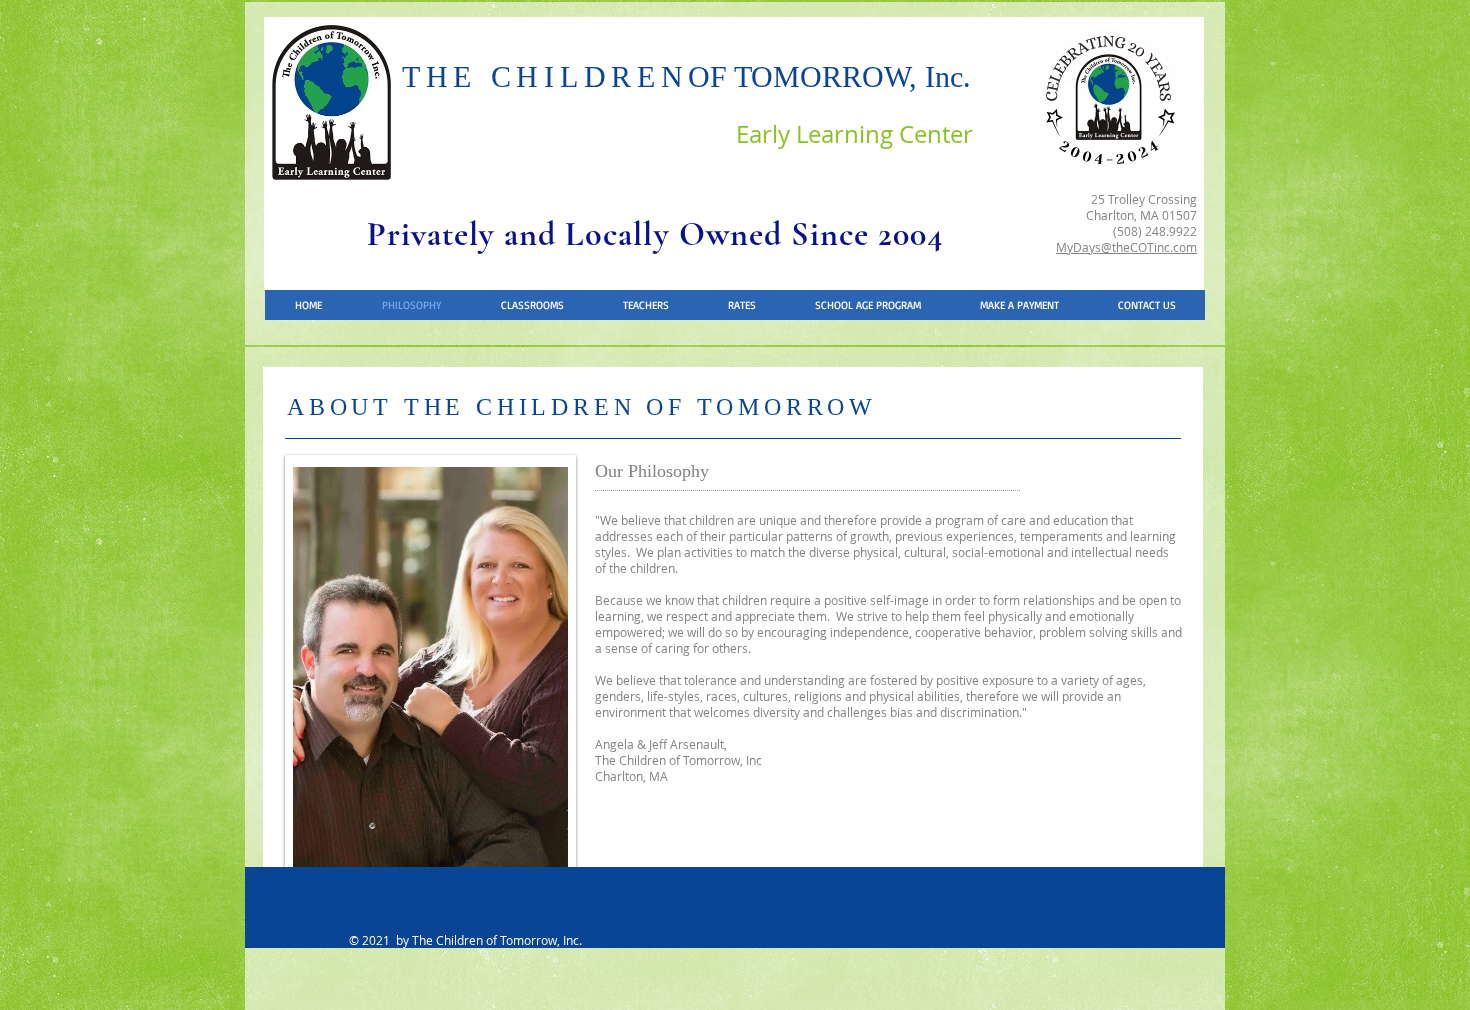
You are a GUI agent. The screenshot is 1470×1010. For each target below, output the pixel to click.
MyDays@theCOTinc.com (1126, 247)
